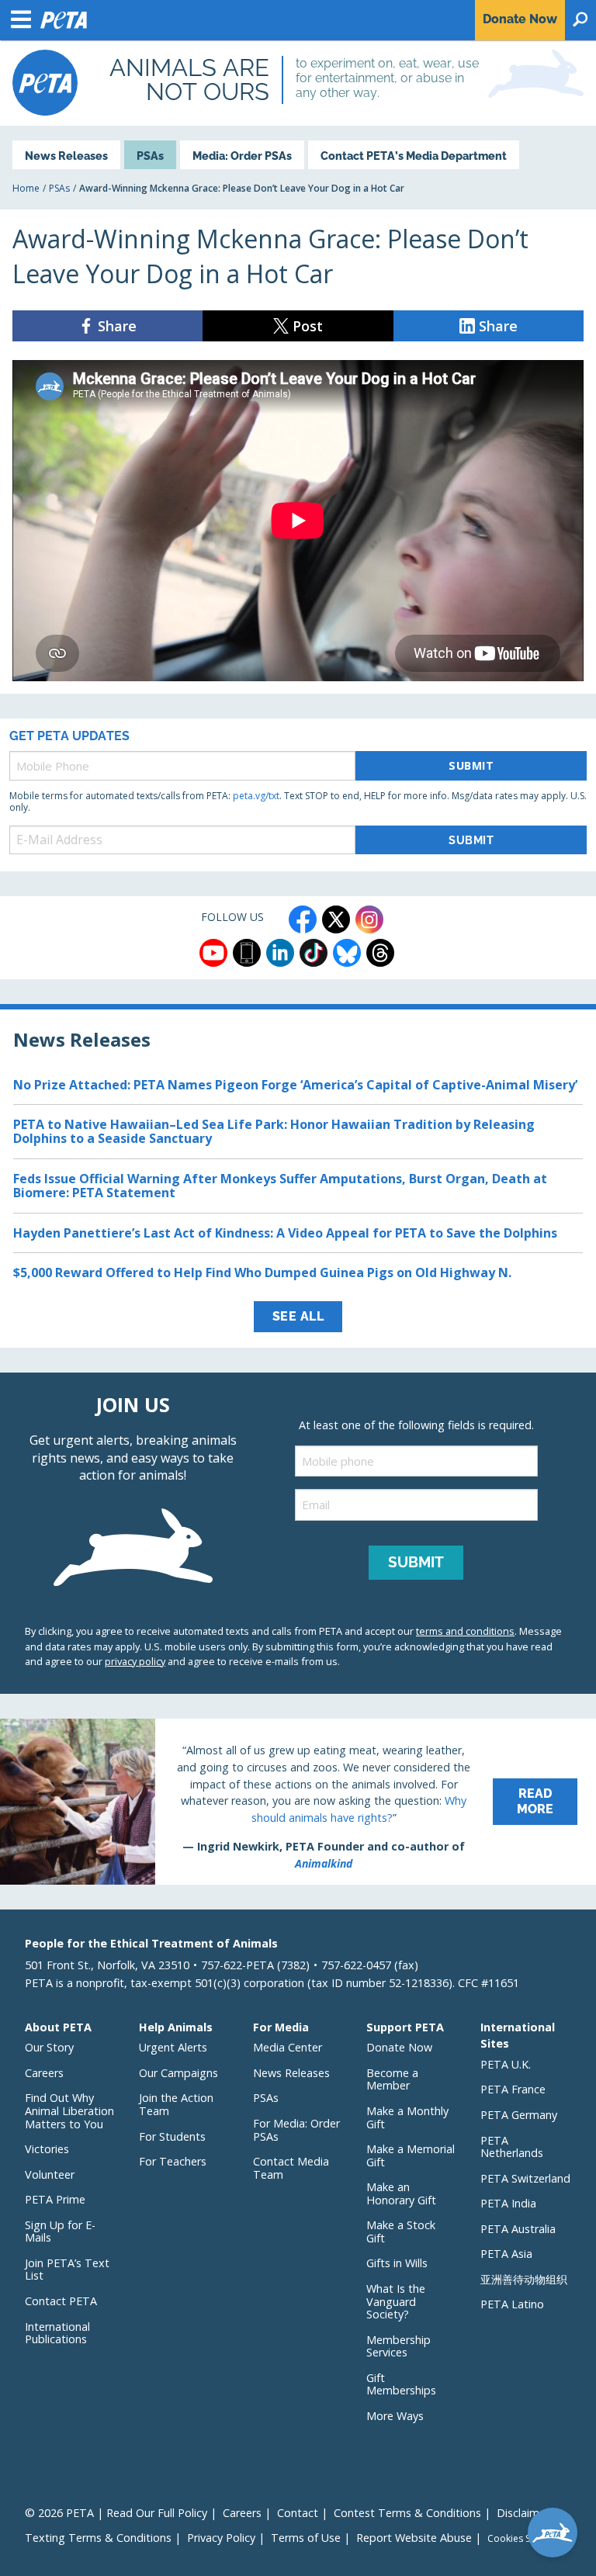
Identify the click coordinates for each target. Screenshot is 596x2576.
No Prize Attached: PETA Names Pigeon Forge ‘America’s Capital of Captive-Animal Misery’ (295, 1085)
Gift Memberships (401, 2384)
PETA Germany (519, 2115)
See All (298, 1316)
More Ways (395, 2416)
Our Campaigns (178, 2073)
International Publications (57, 2333)
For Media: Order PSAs (296, 2130)
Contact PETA (61, 2301)
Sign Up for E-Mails (60, 2231)
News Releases (66, 156)
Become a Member (392, 2079)
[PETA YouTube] (213, 953)
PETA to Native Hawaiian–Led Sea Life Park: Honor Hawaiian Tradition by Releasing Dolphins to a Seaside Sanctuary (274, 1131)
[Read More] (298, 1802)
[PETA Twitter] (336, 919)
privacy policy (135, 1661)
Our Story (49, 2047)
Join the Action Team (176, 2104)
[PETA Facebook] (303, 919)
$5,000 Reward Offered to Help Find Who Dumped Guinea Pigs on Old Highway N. (262, 1272)
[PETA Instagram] (369, 919)
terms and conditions (465, 1631)
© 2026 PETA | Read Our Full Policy (116, 2513)
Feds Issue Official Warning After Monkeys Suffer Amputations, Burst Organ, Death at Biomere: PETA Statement (280, 1186)
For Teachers (173, 2161)
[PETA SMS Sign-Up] (247, 953)
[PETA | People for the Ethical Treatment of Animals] (45, 83)
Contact (298, 2513)
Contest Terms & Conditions (407, 2513)
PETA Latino (512, 2304)
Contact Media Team (291, 2168)
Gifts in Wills (397, 2263)
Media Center (288, 2047)
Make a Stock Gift (401, 2231)
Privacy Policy (221, 2538)
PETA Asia (506, 2254)
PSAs (150, 156)
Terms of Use (306, 2538)
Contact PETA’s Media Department (414, 156)
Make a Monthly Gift (407, 2117)
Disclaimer (523, 2513)
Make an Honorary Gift (401, 2193)
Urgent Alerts (173, 2047)
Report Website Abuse (414, 2538)
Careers (44, 2073)
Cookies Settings (523, 2539)
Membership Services (398, 2346)
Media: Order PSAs (242, 156)
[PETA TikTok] (314, 953)
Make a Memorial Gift (411, 2155)
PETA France (513, 2089)
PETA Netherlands (512, 2147)
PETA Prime (55, 2199)
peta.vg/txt (256, 796)
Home (26, 188)
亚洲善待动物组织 (524, 2279)
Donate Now (399, 2047)
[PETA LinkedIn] (280, 953)
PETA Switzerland (525, 2178)
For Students (172, 2136)
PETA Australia (518, 2229)
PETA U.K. (506, 2064)
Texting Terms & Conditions (98, 2538)
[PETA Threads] (380, 953)
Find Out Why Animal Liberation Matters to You (69, 2110)
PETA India (508, 2203)
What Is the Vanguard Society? (396, 2301)
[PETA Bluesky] (347, 953)
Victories (47, 2149)
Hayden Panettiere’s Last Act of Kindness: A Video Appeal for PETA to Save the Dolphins (285, 1233)
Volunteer (50, 2174)
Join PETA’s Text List (67, 2270)
